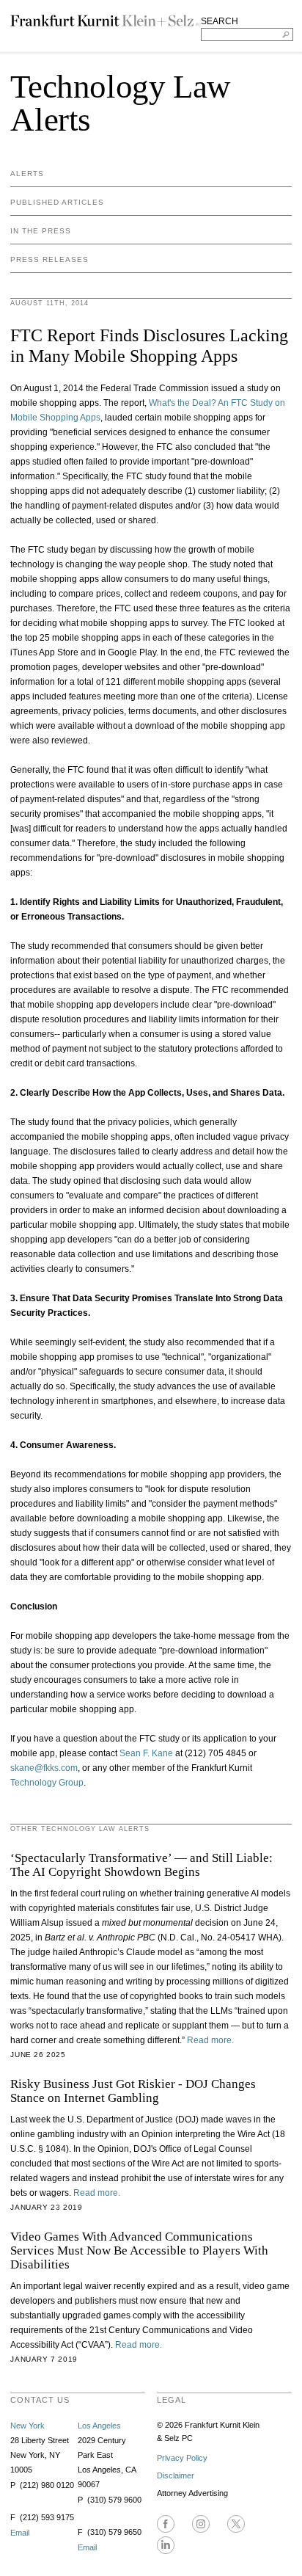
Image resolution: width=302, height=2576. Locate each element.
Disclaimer (176, 2475)
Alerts (27, 174)
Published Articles (57, 202)
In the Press (41, 231)
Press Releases (49, 259)
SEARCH (220, 21)
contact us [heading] (40, 2400)
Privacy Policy (182, 2458)
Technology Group (47, 1783)
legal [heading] (172, 2400)
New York (27, 2426)
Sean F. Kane (146, 1753)
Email (20, 2533)
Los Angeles (99, 2426)
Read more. (210, 2040)
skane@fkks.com (44, 1768)
